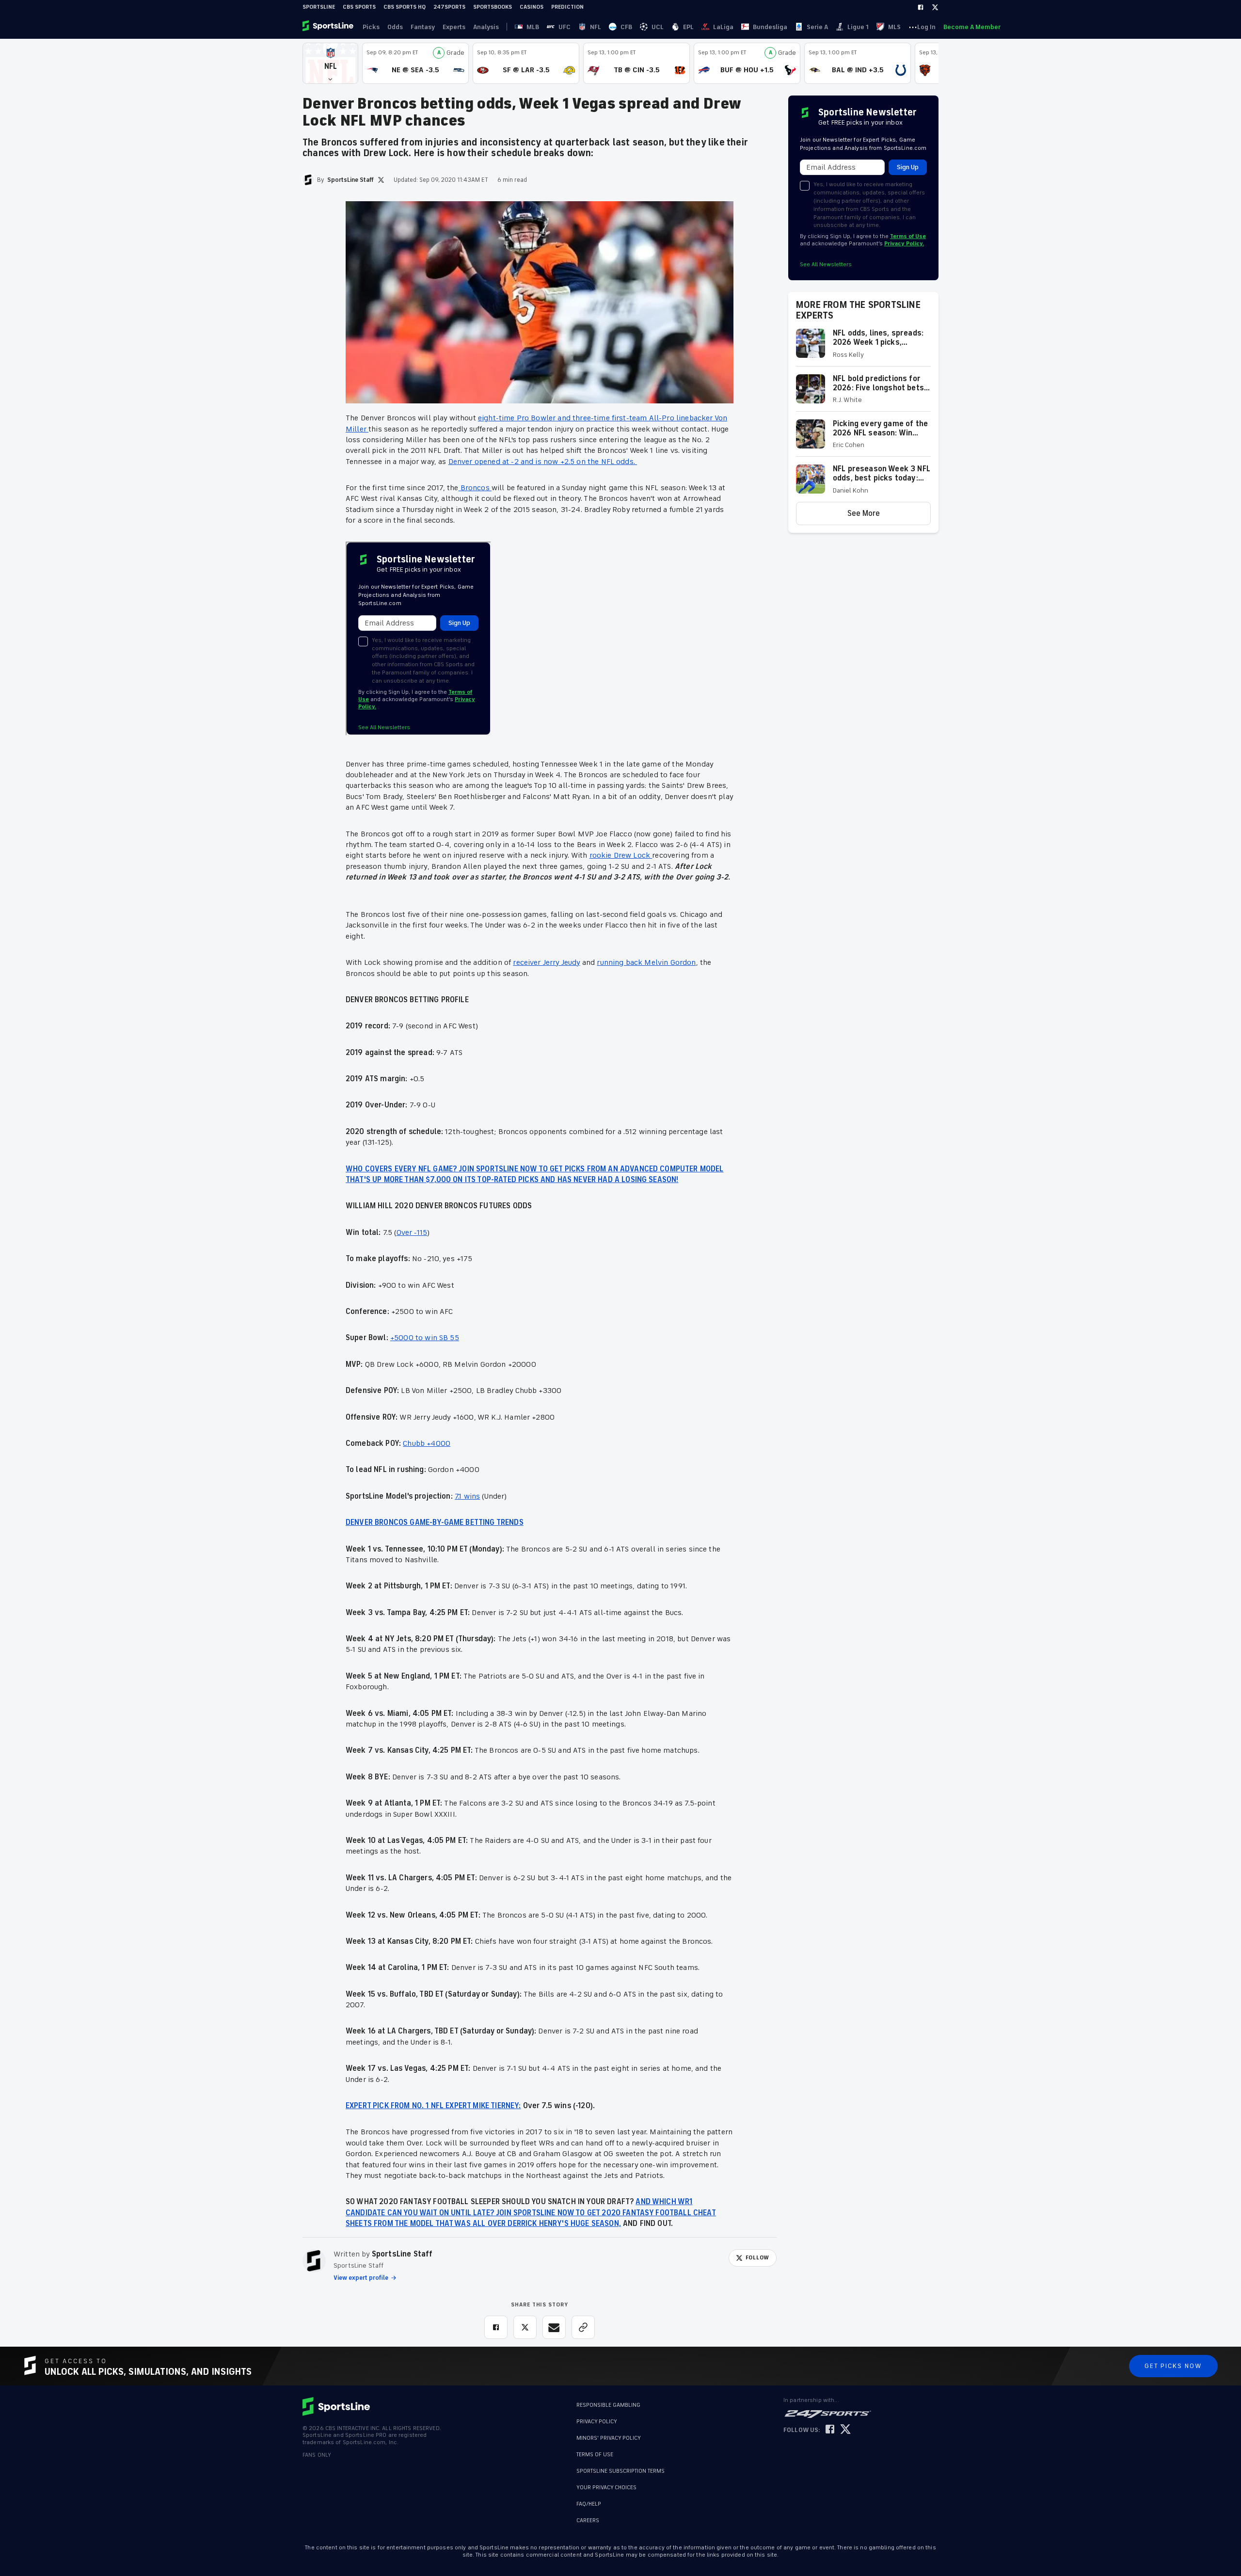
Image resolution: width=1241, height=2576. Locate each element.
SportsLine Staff (402, 2254)
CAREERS (588, 2516)
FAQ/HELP (589, 2499)
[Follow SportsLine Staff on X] (381, 180)
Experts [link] (454, 27)
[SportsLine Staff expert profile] (314, 2261)
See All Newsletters (826, 264)
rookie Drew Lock (621, 855)
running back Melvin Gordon (646, 962)
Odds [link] (395, 27)
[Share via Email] (554, 2327)
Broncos (475, 488)
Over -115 (412, 1232)
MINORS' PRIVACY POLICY (609, 2438)
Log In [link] (926, 27)
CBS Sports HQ (405, 7)
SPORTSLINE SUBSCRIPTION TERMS (620, 2471)
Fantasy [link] (423, 27)
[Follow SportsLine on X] (845, 2430)
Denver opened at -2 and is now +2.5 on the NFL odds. (543, 462)
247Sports (449, 7)
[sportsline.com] (329, 27)
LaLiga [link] (723, 27)
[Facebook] (921, 7)
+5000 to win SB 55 (425, 1338)
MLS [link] (894, 27)
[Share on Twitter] (525, 2327)
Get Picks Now (1173, 2366)
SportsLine (319, 7)
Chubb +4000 (427, 1443)
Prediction (567, 7)
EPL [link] (688, 27)
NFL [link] (596, 27)
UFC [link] (565, 27)
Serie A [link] (817, 27)
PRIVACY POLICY (597, 2422)
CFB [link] (626, 27)
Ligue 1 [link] (858, 27)
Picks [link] (371, 27)
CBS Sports (359, 7)
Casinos (532, 7)
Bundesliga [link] (770, 27)
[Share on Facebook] (496, 2327)
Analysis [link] (486, 27)
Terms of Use (908, 236)
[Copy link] (583, 2327)
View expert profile (361, 2278)
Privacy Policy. (904, 244)
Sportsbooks (493, 7)
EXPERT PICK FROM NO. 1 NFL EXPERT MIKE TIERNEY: (433, 2106)
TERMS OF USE (595, 2455)
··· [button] (913, 27)
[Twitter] (935, 7)
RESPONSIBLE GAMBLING (608, 2405)
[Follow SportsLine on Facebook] (830, 2430)
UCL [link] (658, 27)
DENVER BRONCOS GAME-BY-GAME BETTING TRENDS (435, 1522)
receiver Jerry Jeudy (546, 962)
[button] (330, 63)
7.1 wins (467, 1496)
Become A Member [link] (972, 27)
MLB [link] (533, 27)
